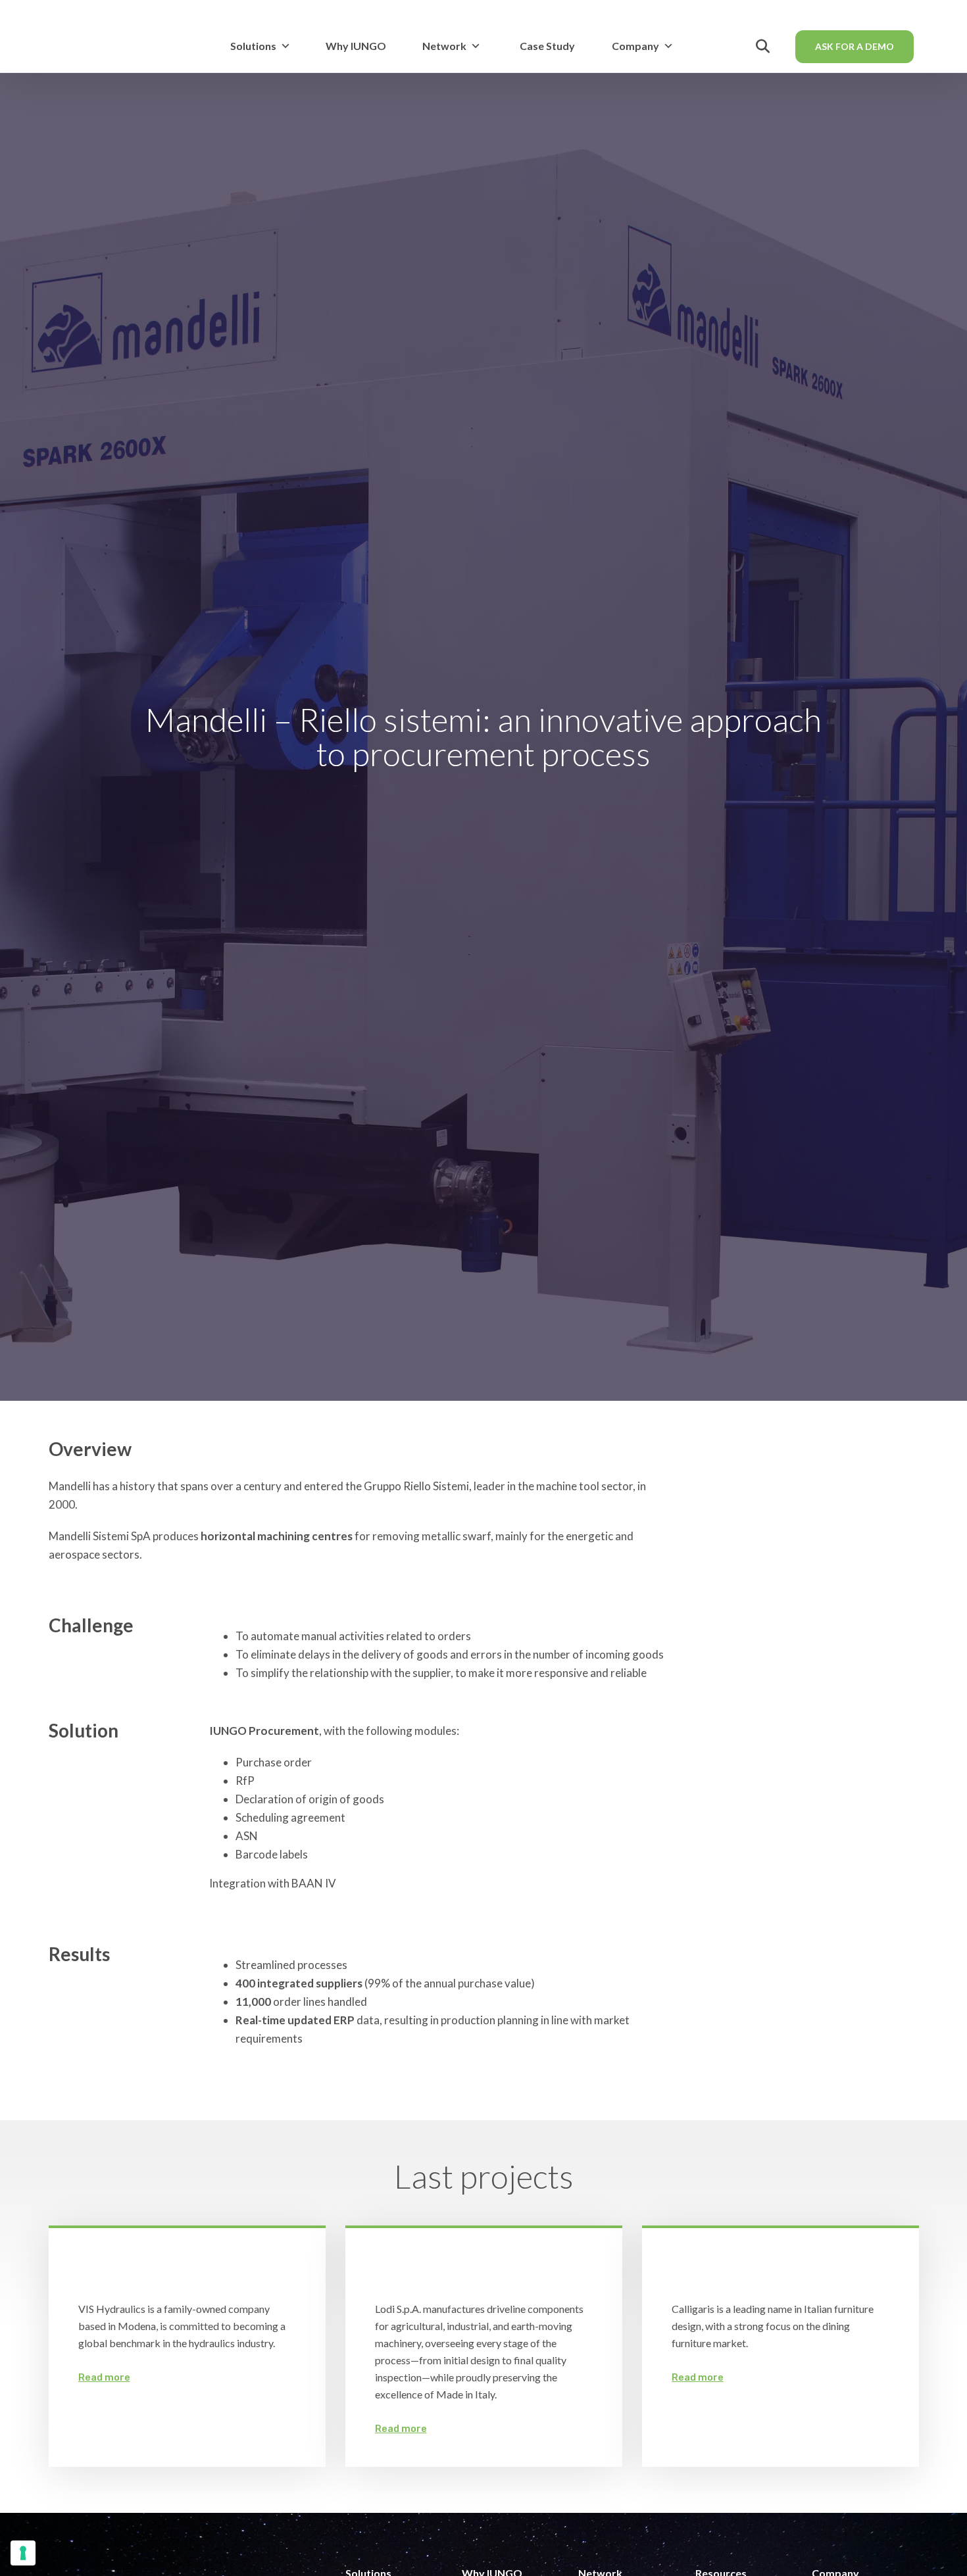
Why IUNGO (356, 46)
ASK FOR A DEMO (855, 46)
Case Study (547, 46)
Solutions (253, 46)
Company (635, 46)
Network (444, 46)
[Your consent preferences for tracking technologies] (23, 2553)
